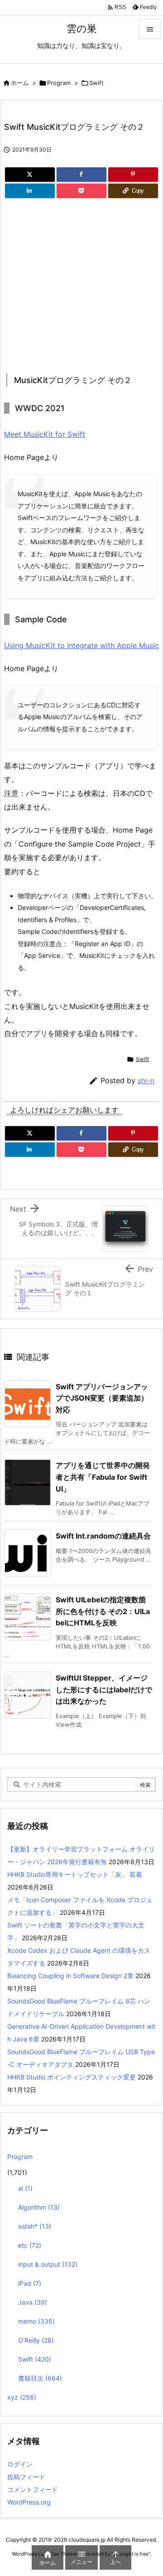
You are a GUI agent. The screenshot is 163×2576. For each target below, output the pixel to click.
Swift (96, 83)
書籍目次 (40, 2378)
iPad (30, 2283)
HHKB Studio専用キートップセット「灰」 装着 (75, 1874)
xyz (22, 2397)
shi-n (146, 1081)
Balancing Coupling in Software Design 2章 (70, 1976)
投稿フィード (26, 2477)
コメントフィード (33, 2489)
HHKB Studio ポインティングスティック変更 (72, 2077)
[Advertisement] (80, 283)
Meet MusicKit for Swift (45, 434)
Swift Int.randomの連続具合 (103, 1536)
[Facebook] (81, 175)
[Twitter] (30, 175)
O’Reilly (36, 2340)
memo (36, 2321)
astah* (35, 2226)
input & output (48, 2264)
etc (30, 2245)
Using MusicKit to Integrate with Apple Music (81, 645)
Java (33, 2302)
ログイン (20, 2464)
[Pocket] (81, 191)
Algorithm (39, 2207)
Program (59, 83)
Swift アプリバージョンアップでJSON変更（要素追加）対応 (102, 1398)
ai (25, 2188)
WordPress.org (29, 2502)
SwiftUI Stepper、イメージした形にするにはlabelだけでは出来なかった (104, 1689)
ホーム (20, 83)
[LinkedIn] (30, 191)
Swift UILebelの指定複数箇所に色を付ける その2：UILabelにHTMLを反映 (103, 1611)
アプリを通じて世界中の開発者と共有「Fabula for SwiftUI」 (103, 1477)
